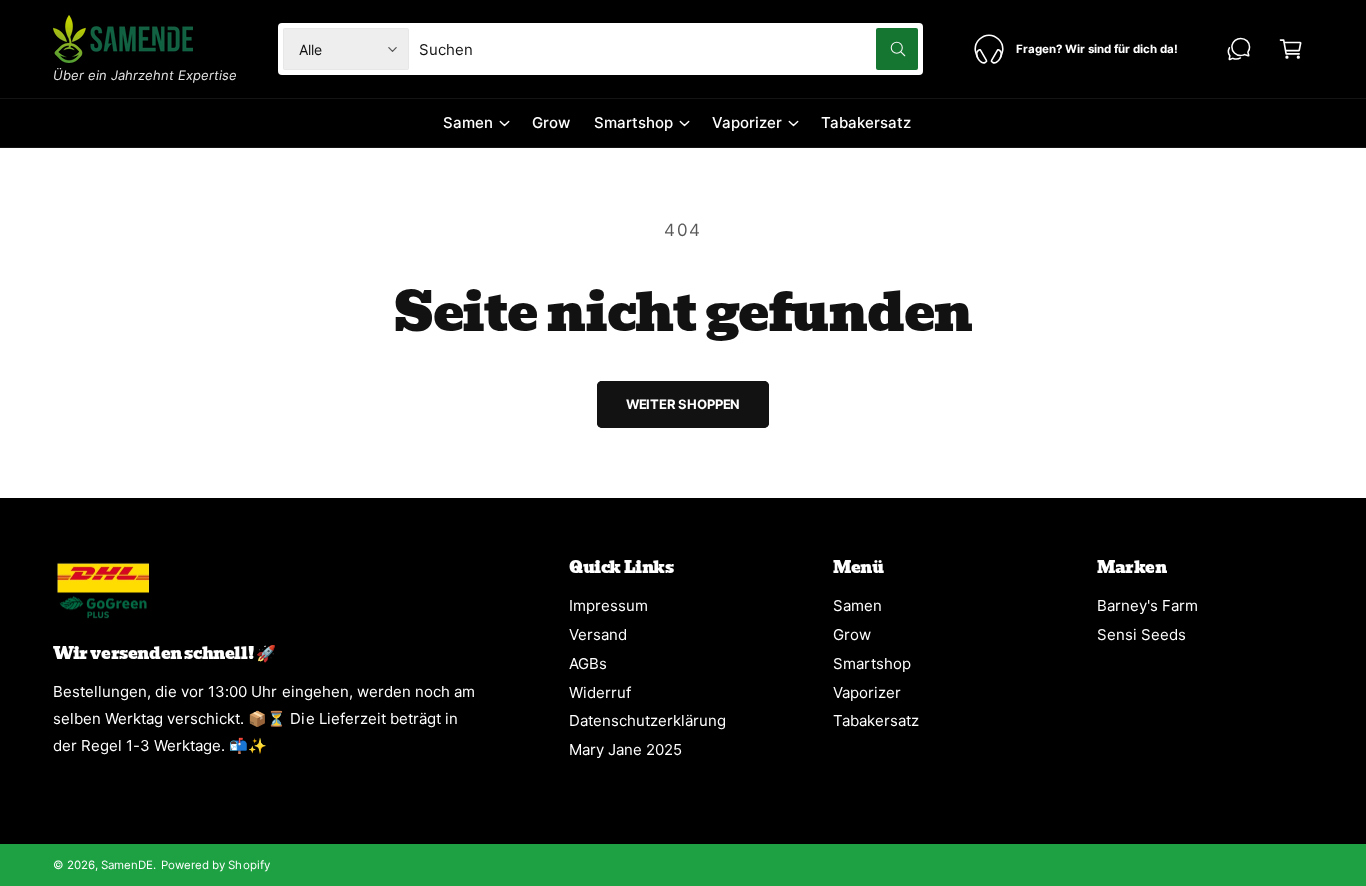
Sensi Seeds (1141, 634)
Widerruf (600, 692)
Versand (598, 634)
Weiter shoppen (683, 404)
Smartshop (633, 122)
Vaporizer (747, 122)
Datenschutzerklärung (647, 720)
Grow (852, 634)
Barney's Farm (1147, 605)
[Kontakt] (1239, 49)
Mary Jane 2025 (625, 749)
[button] (1291, 49)
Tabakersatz (876, 720)
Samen (468, 122)
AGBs (588, 663)
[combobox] (669, 49)
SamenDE (127, 865)
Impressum (608, 605)
